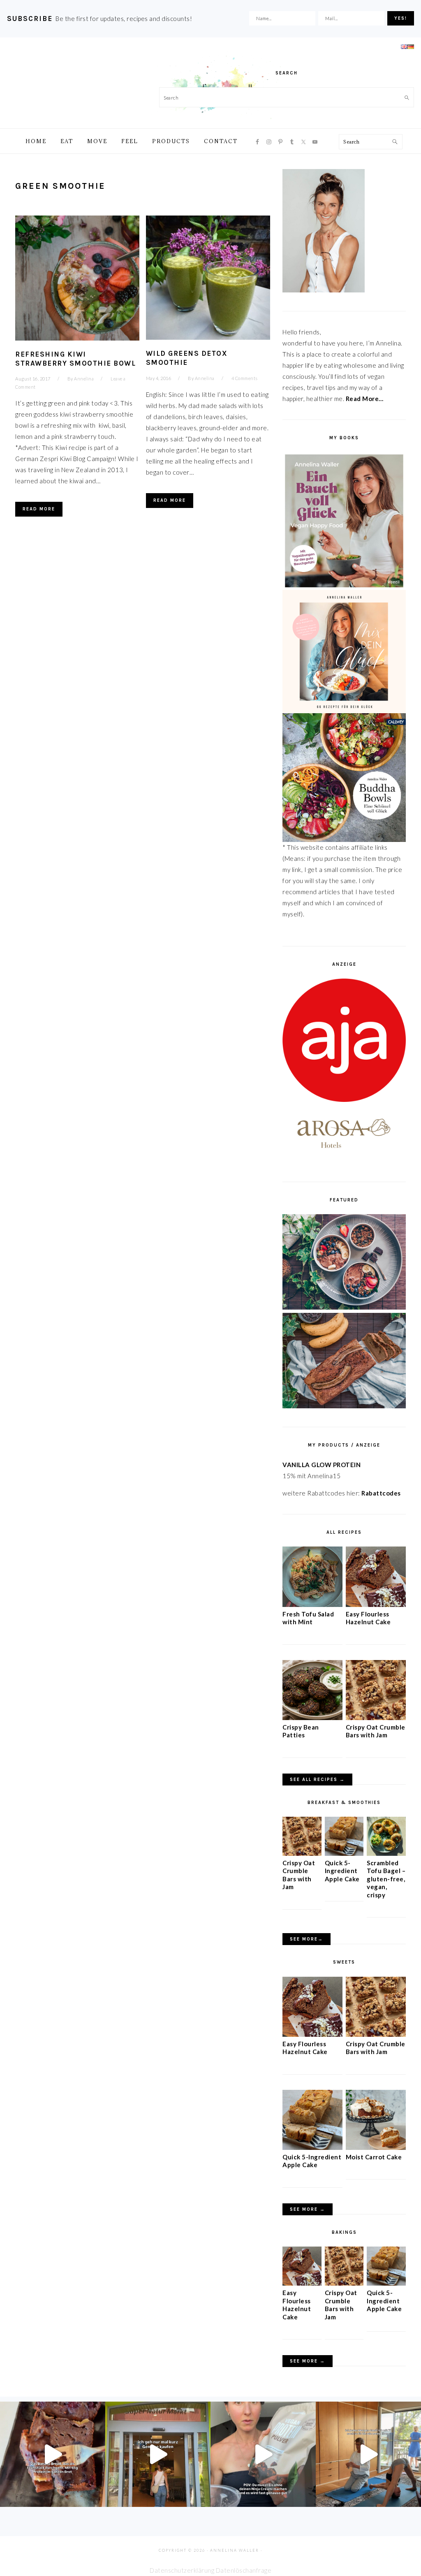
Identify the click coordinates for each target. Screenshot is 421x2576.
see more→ (306, 1939)
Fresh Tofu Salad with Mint (308, 1618)
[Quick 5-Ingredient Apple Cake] (344, 1853)
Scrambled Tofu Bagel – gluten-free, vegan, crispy (386, 1879)
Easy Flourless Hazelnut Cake (368, 1618)
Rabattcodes (382, 1493)
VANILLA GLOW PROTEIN (322, 1465)
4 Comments (245, 378)
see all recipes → (317, 1780)
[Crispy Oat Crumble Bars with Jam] (376, 1718)
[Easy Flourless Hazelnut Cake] (376, 1604)
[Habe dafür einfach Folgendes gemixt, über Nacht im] (263, 2454)
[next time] (158, 2454)
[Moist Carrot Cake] (376, 2147)
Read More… (365, 399)
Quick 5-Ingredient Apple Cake (342, 1871)
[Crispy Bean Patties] (312, 1718)
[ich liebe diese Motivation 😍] (368, 2454)
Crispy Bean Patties (301, 1731)
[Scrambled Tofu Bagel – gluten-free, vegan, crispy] (386, 1853)
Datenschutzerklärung (182, 2570)
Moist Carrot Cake (374, 2157)
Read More (39, 509)
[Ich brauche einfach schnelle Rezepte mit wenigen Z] (53, 2454)
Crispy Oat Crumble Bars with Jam (376, 1731)
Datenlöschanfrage (244, 2570)
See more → (308, 2209)
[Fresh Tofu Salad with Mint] (312, 1604)
